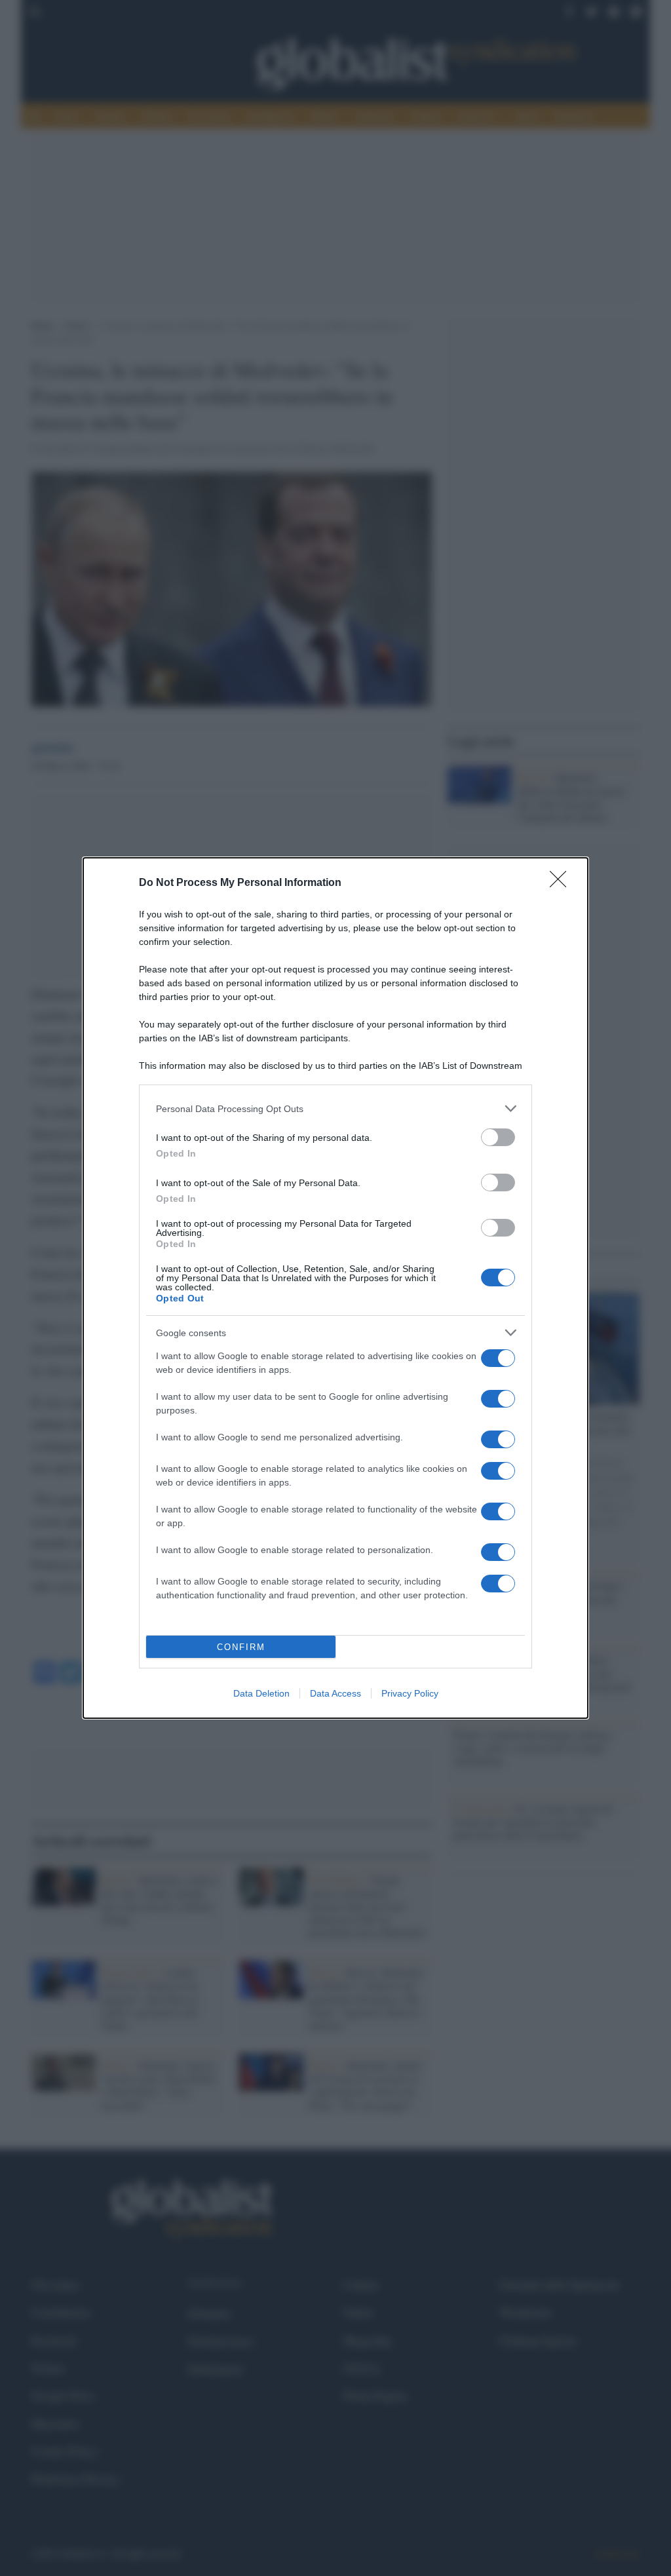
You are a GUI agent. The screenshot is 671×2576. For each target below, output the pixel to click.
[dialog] (335, 1288)
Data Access (335, 1693)
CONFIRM (241, 1647)
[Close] (562, 883)
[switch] (498, 1137)
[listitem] (335, 1108)
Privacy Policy (410, 1693)
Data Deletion (261, 1693)
